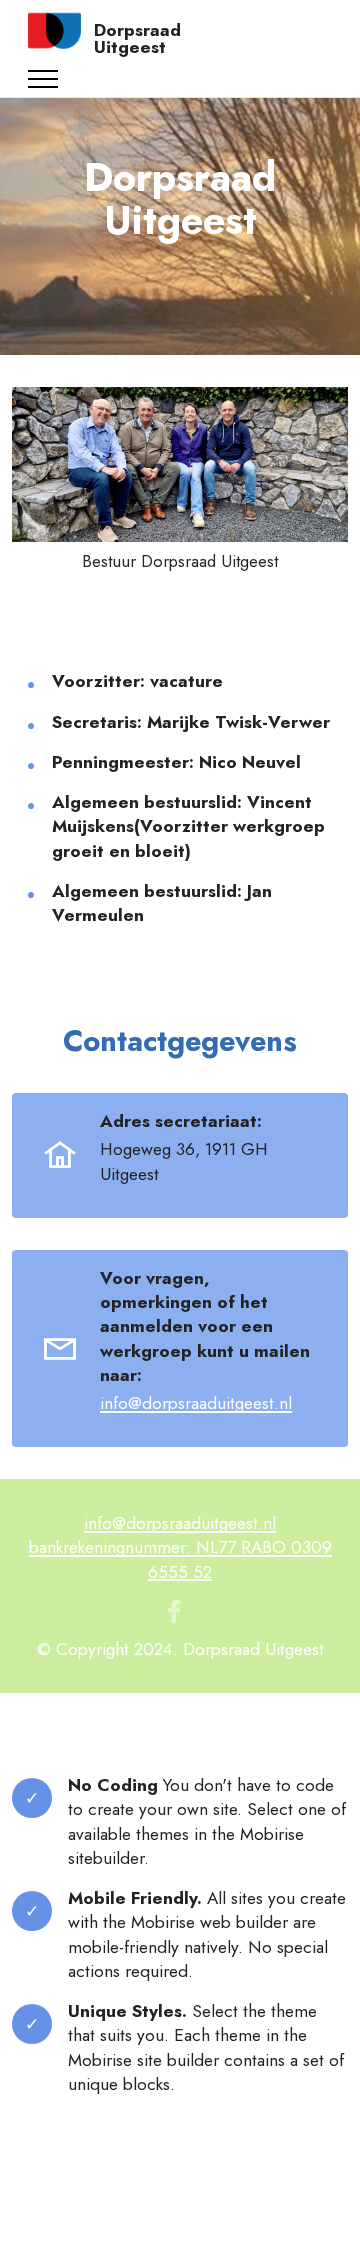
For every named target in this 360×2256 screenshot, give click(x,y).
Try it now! (193, 1857)
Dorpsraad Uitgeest (137, 38)
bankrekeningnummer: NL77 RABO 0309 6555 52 (180, 1558)
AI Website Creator (180, 2223)
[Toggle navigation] (43, 79)
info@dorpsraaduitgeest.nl (196, 1402)
